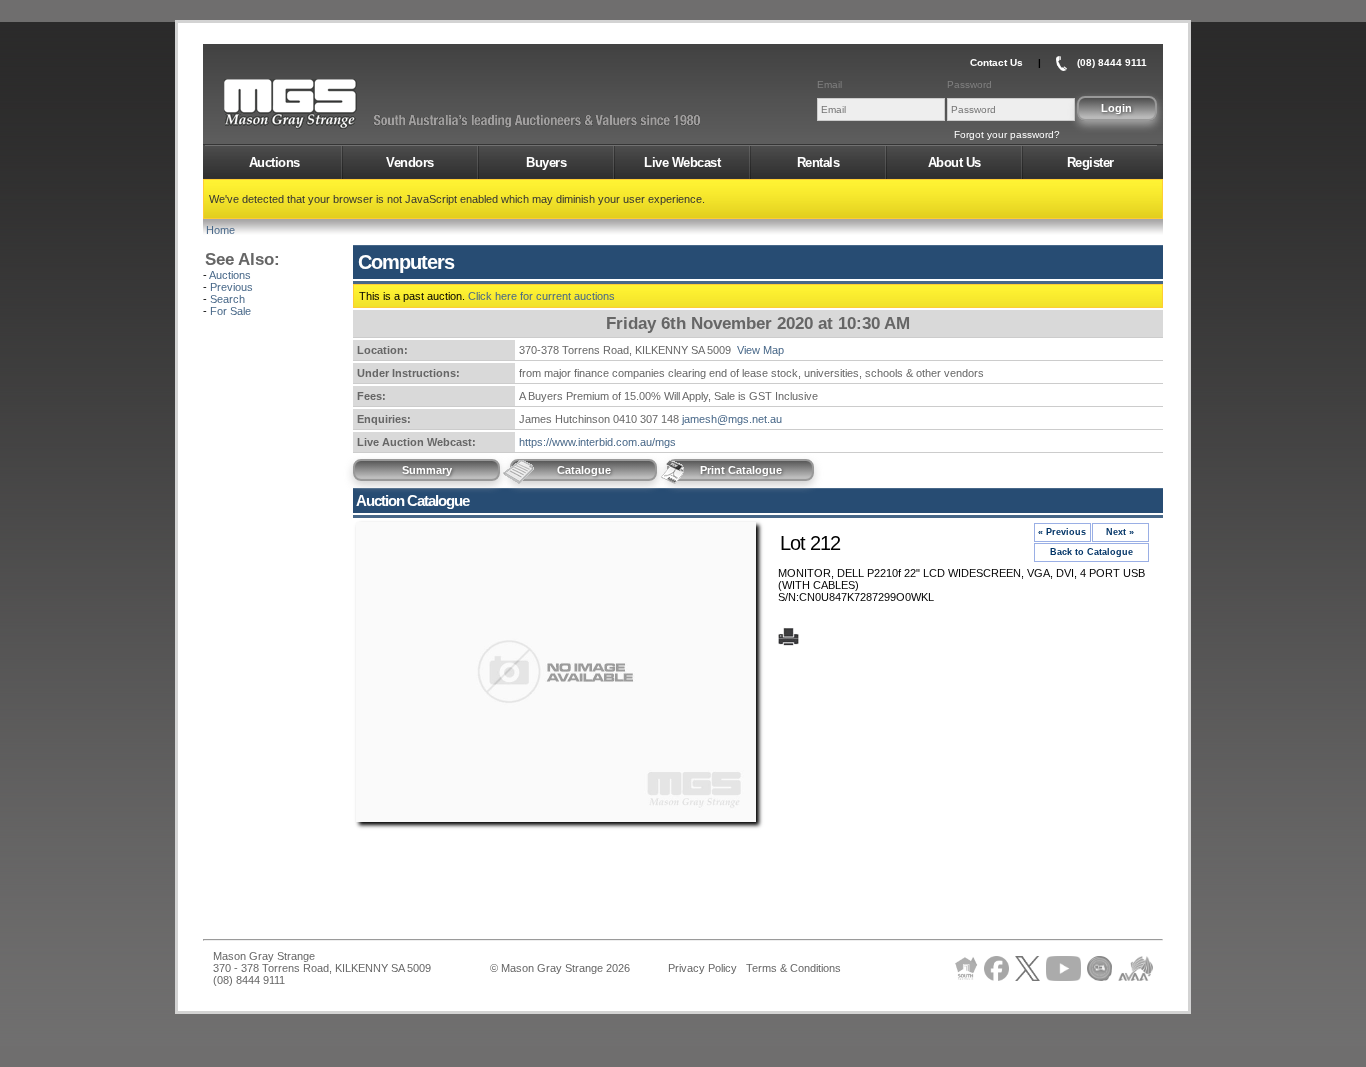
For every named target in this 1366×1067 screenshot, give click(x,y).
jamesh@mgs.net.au (732, 419)
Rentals (818, 162)
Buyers (546, 162)
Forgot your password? (1007, 134)
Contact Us (996, 62)
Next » (1120, 532)
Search (227, 299)
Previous (231, 287)
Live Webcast (682, 162)
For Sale (230, 311)
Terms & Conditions (793, 968)
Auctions (274, 162)
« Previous (1062, 532)
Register (1090, 162)
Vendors (410, 162)
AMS (339, 104)
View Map (760, 350)
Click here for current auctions (541, 296)
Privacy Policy (702, 968)
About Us (954, 162)
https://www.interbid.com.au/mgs (597, 442)
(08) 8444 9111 (1112, 62)
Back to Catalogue (1091, 552)
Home (220, 230)
